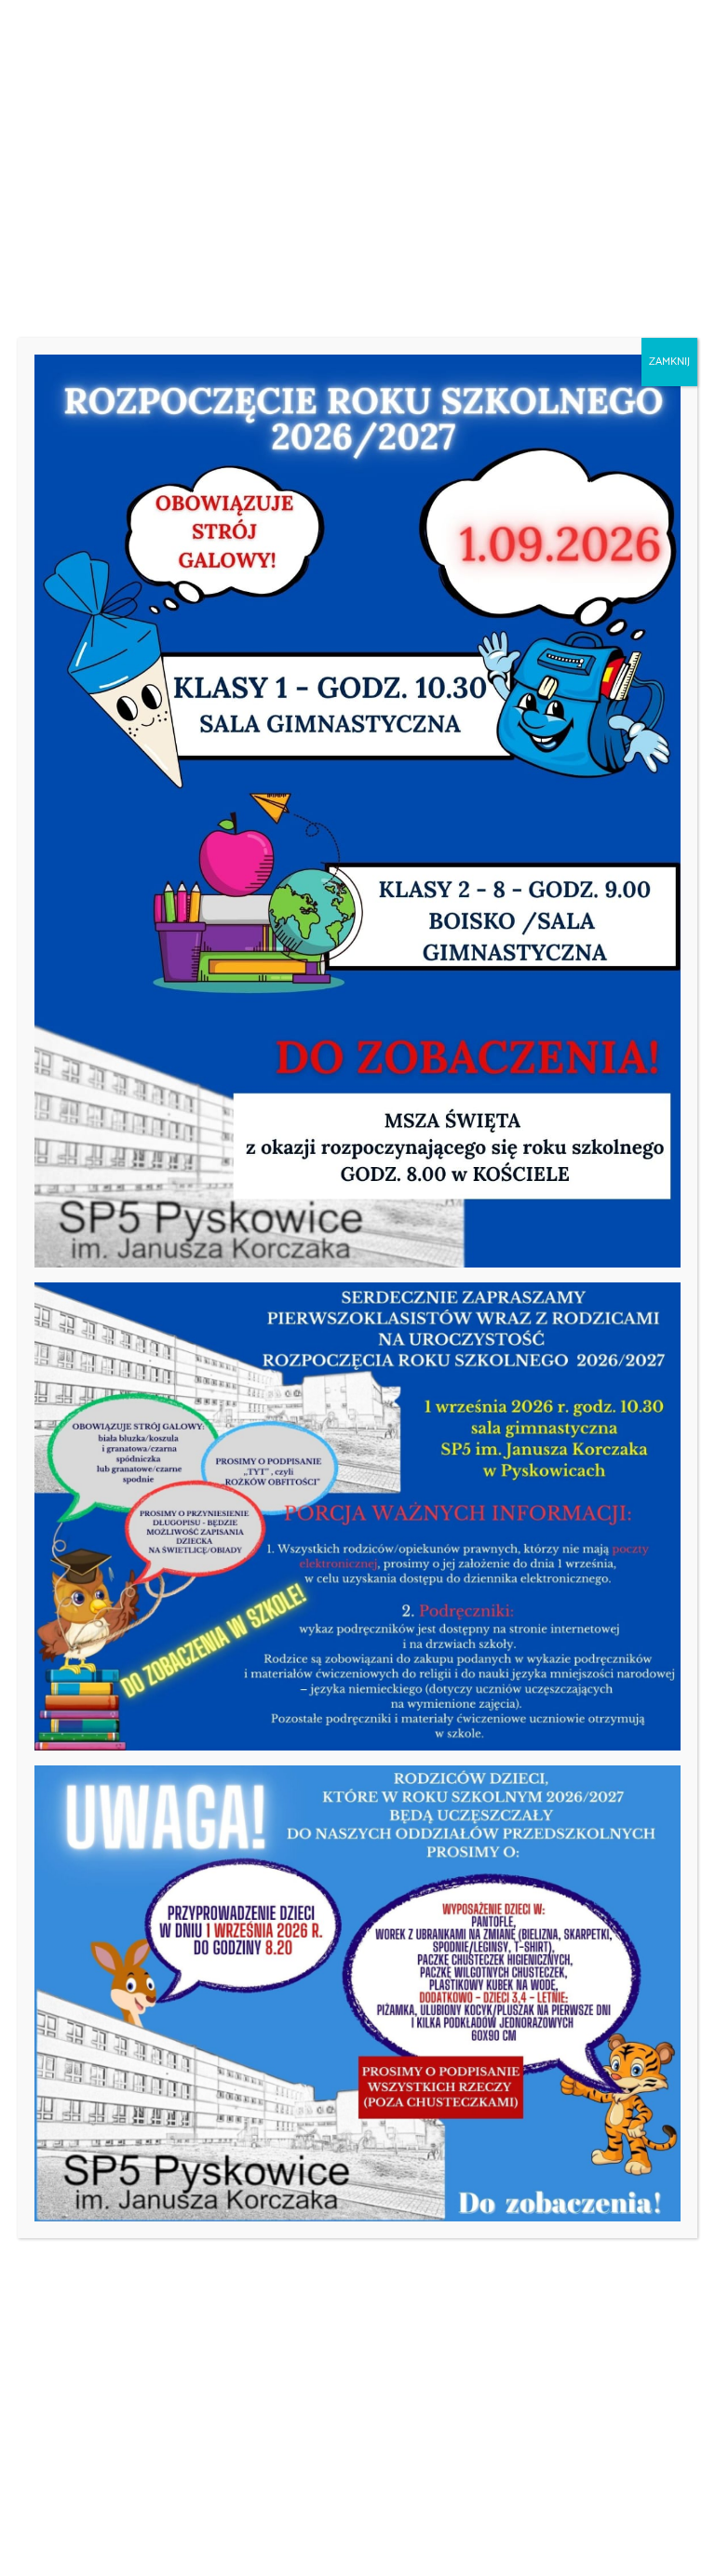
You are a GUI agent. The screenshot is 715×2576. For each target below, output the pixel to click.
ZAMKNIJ (669, 362)
